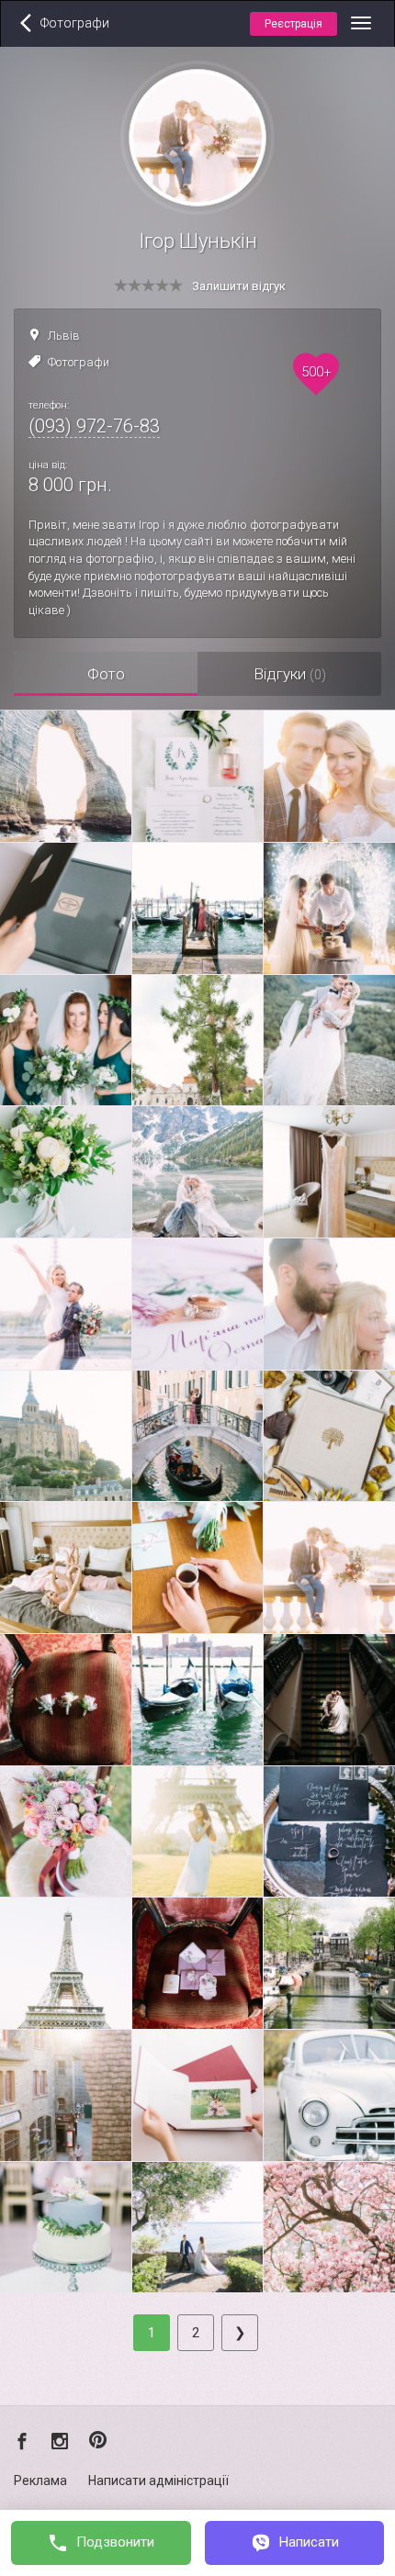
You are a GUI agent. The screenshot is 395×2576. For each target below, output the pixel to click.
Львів (64, 336)
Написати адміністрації (158, 2481)
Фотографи (79, 362)
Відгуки (290, 674)
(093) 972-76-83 (94, 426)
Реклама (40, 2481)
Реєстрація (293, 24)
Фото (106, 674)
